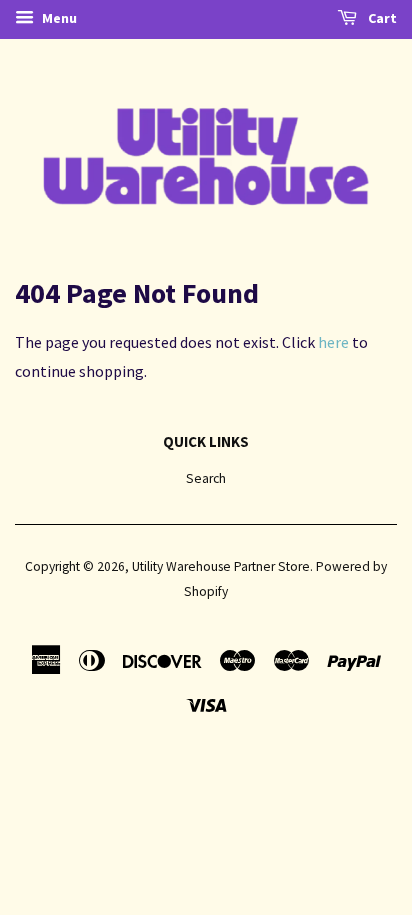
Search (206, 478)
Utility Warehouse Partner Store (221, 566)
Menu (58, 18)
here (333, 342)
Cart (381, 18)
